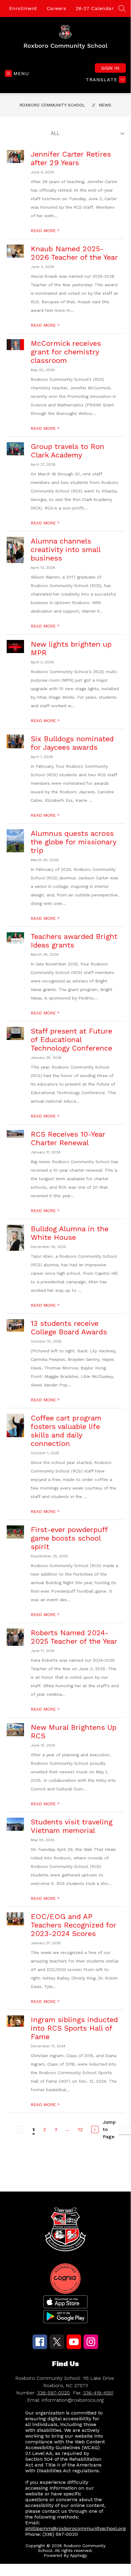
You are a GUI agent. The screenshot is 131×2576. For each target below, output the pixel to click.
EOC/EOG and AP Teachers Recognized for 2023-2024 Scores (73, 1925)
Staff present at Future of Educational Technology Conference (71, 1040)
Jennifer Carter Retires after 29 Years (71, 158)
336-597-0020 (53, 2393)
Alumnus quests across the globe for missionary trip (73, 842)
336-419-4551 (98, 2393)
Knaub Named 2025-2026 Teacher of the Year (74, 253)
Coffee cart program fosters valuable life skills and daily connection (66, 1431)
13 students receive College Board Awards (69, 1328)
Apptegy (78, 2555)
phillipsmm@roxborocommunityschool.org (76, 2528)
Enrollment (23, 8)
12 (80, 2129)
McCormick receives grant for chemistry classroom (66, 352)
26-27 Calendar (95, 8)
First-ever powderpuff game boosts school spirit (69, 1538)
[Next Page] (95, 2129)
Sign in (110, 68)
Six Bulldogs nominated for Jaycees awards (72, 743)
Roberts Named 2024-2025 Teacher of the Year (74, 1637)
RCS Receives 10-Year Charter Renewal (68, 1139)
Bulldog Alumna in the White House (70, 1233)
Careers (57, 8)
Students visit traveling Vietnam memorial (72, 1826)
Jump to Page (109, 2129)
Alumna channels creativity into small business (65, 550)
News (105, 105)
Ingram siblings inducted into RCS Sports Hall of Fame (74, 2028)
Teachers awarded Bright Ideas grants (74, 941)
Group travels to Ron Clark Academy (67, 451)
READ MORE (45, 231)
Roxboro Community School (52, 105)
